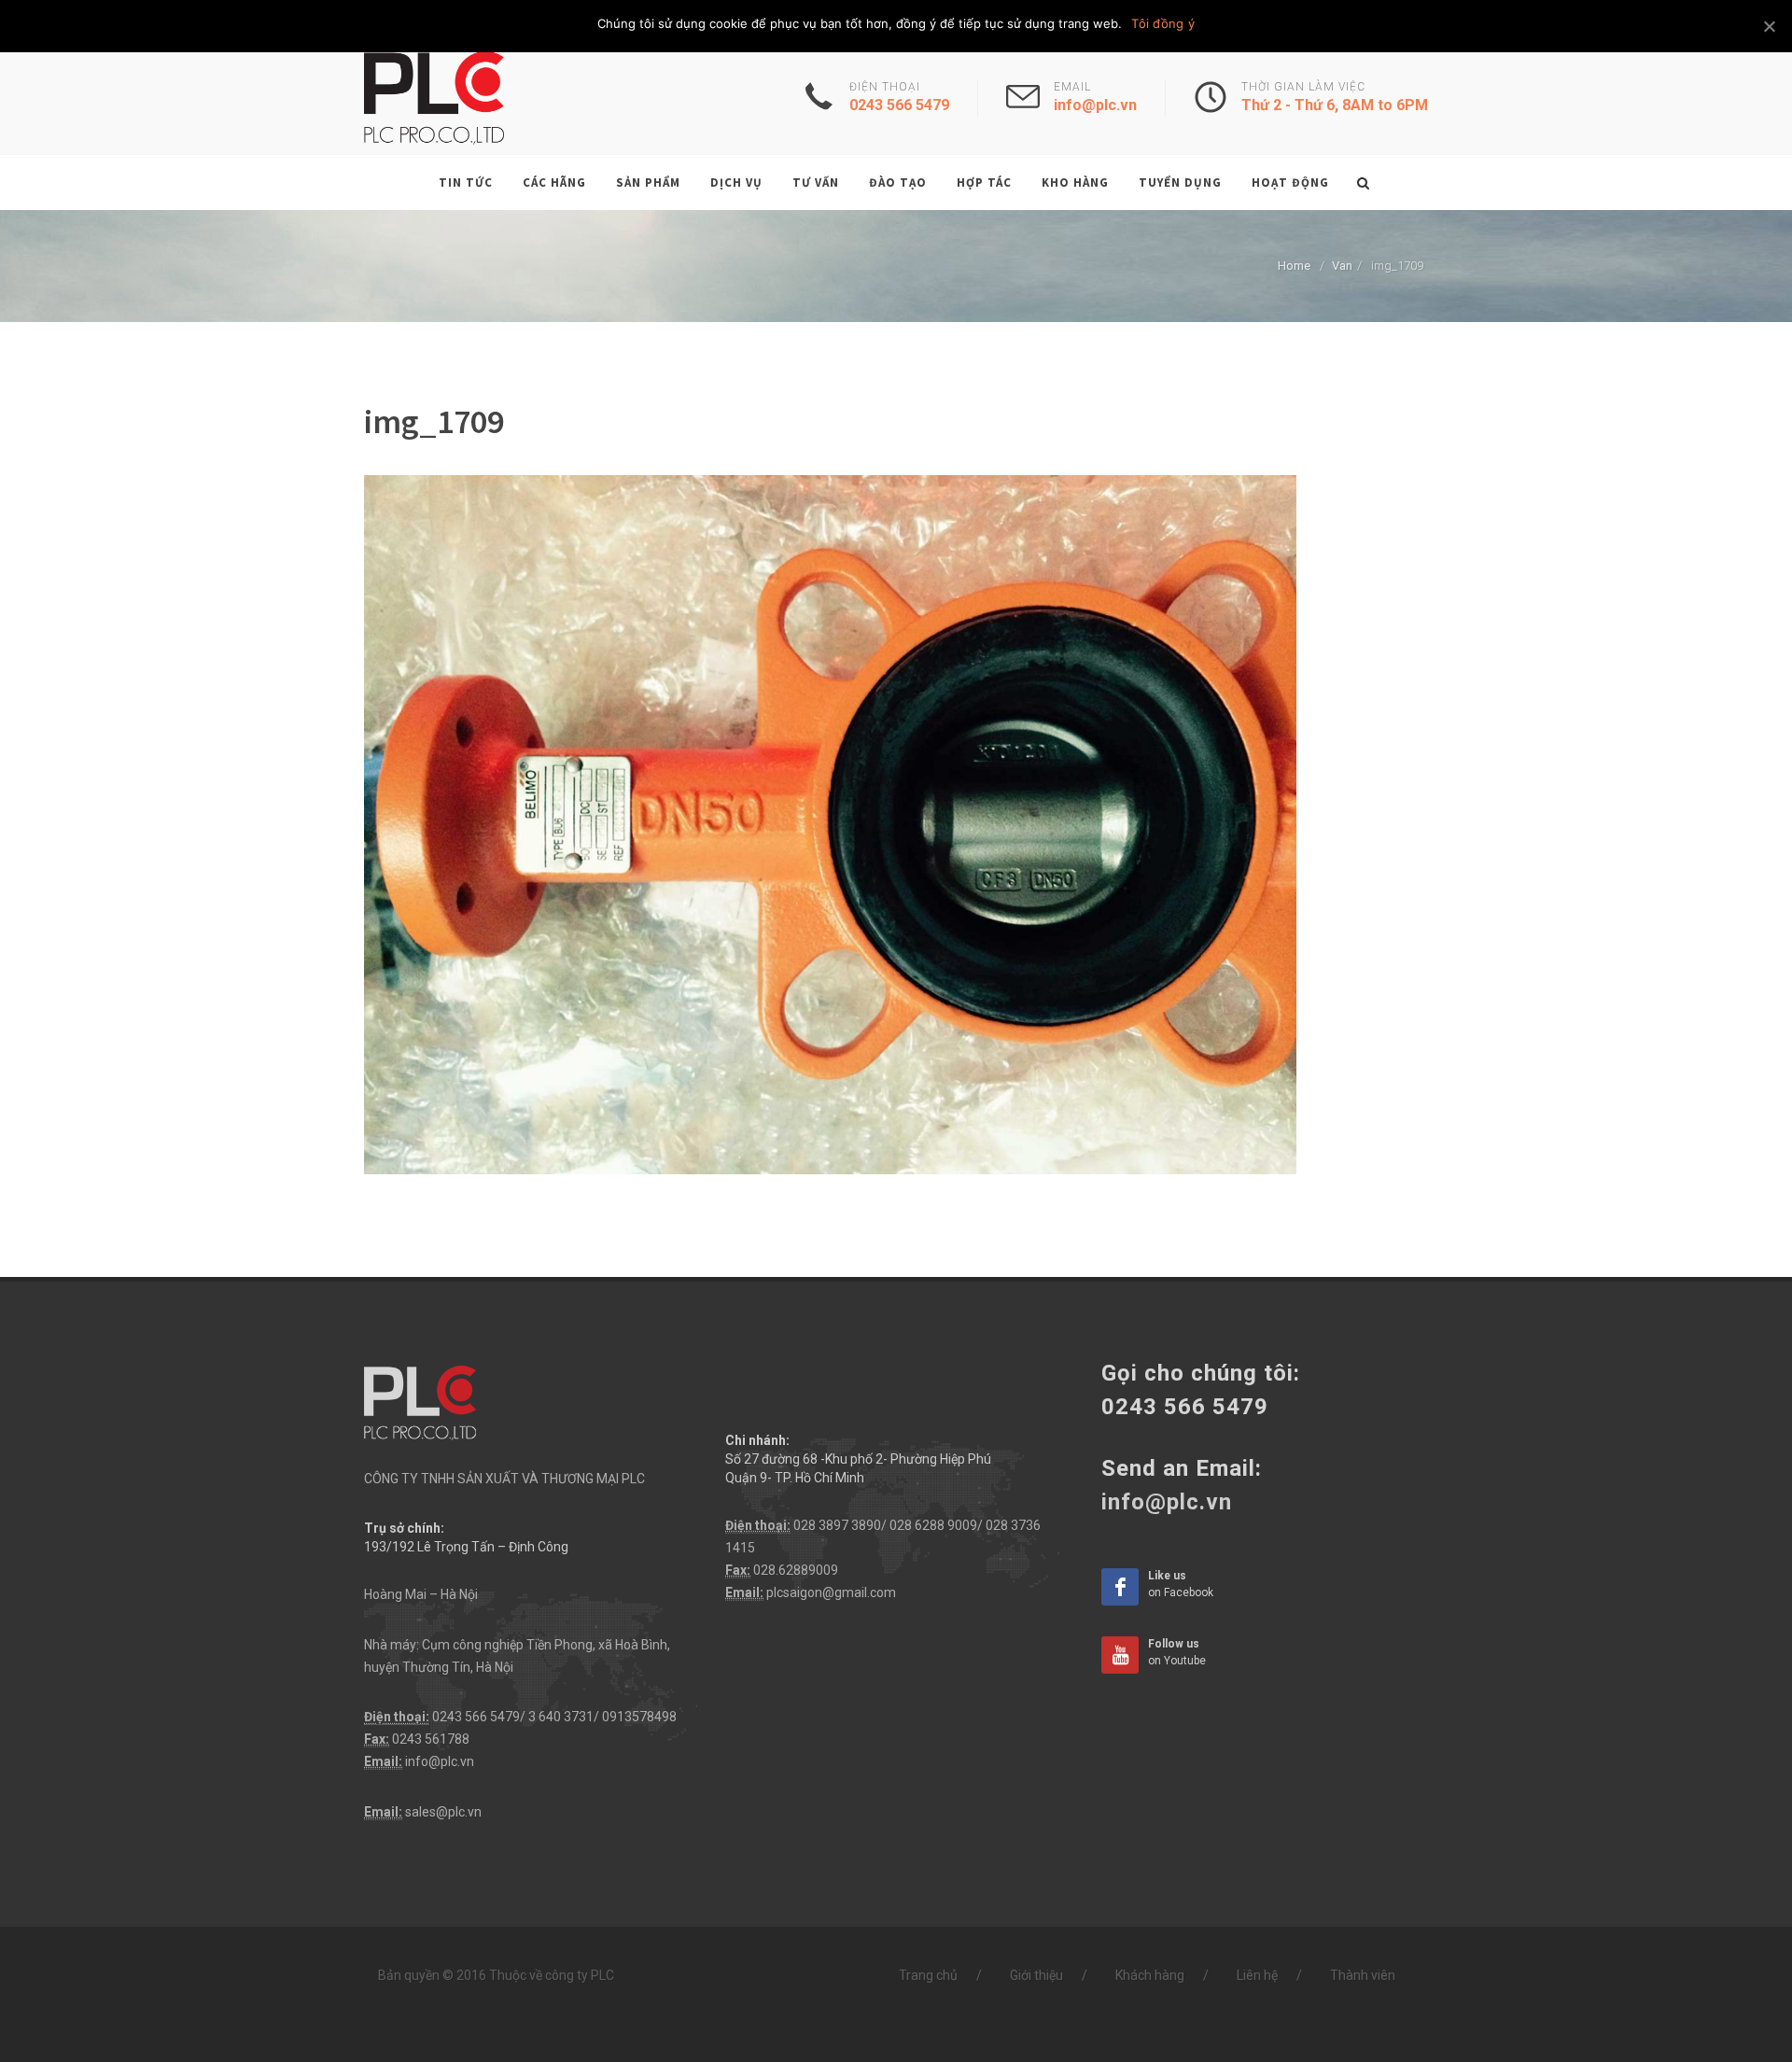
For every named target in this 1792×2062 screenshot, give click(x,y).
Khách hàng (1150, 1975)
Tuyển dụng (1180, 182)
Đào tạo (898, 182)
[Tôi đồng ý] (1769, 26)
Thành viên (1363, 1975)
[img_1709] (830, 823)
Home (1294, 266)
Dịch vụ (736, 182)
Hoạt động (1290, 182)
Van (1342, 266)
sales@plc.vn (443, 1812)
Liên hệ (1257, 1975)
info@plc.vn (440, 1761)
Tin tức (466, 182)
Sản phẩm (648, 182)
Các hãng (554, 182)
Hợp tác (984, 182)
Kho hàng (1075, 182)
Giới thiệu (1036, 1975)
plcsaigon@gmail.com (831, 1592)
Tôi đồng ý (1163, 23)
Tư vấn (816, 182)
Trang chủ (928, 1975)
